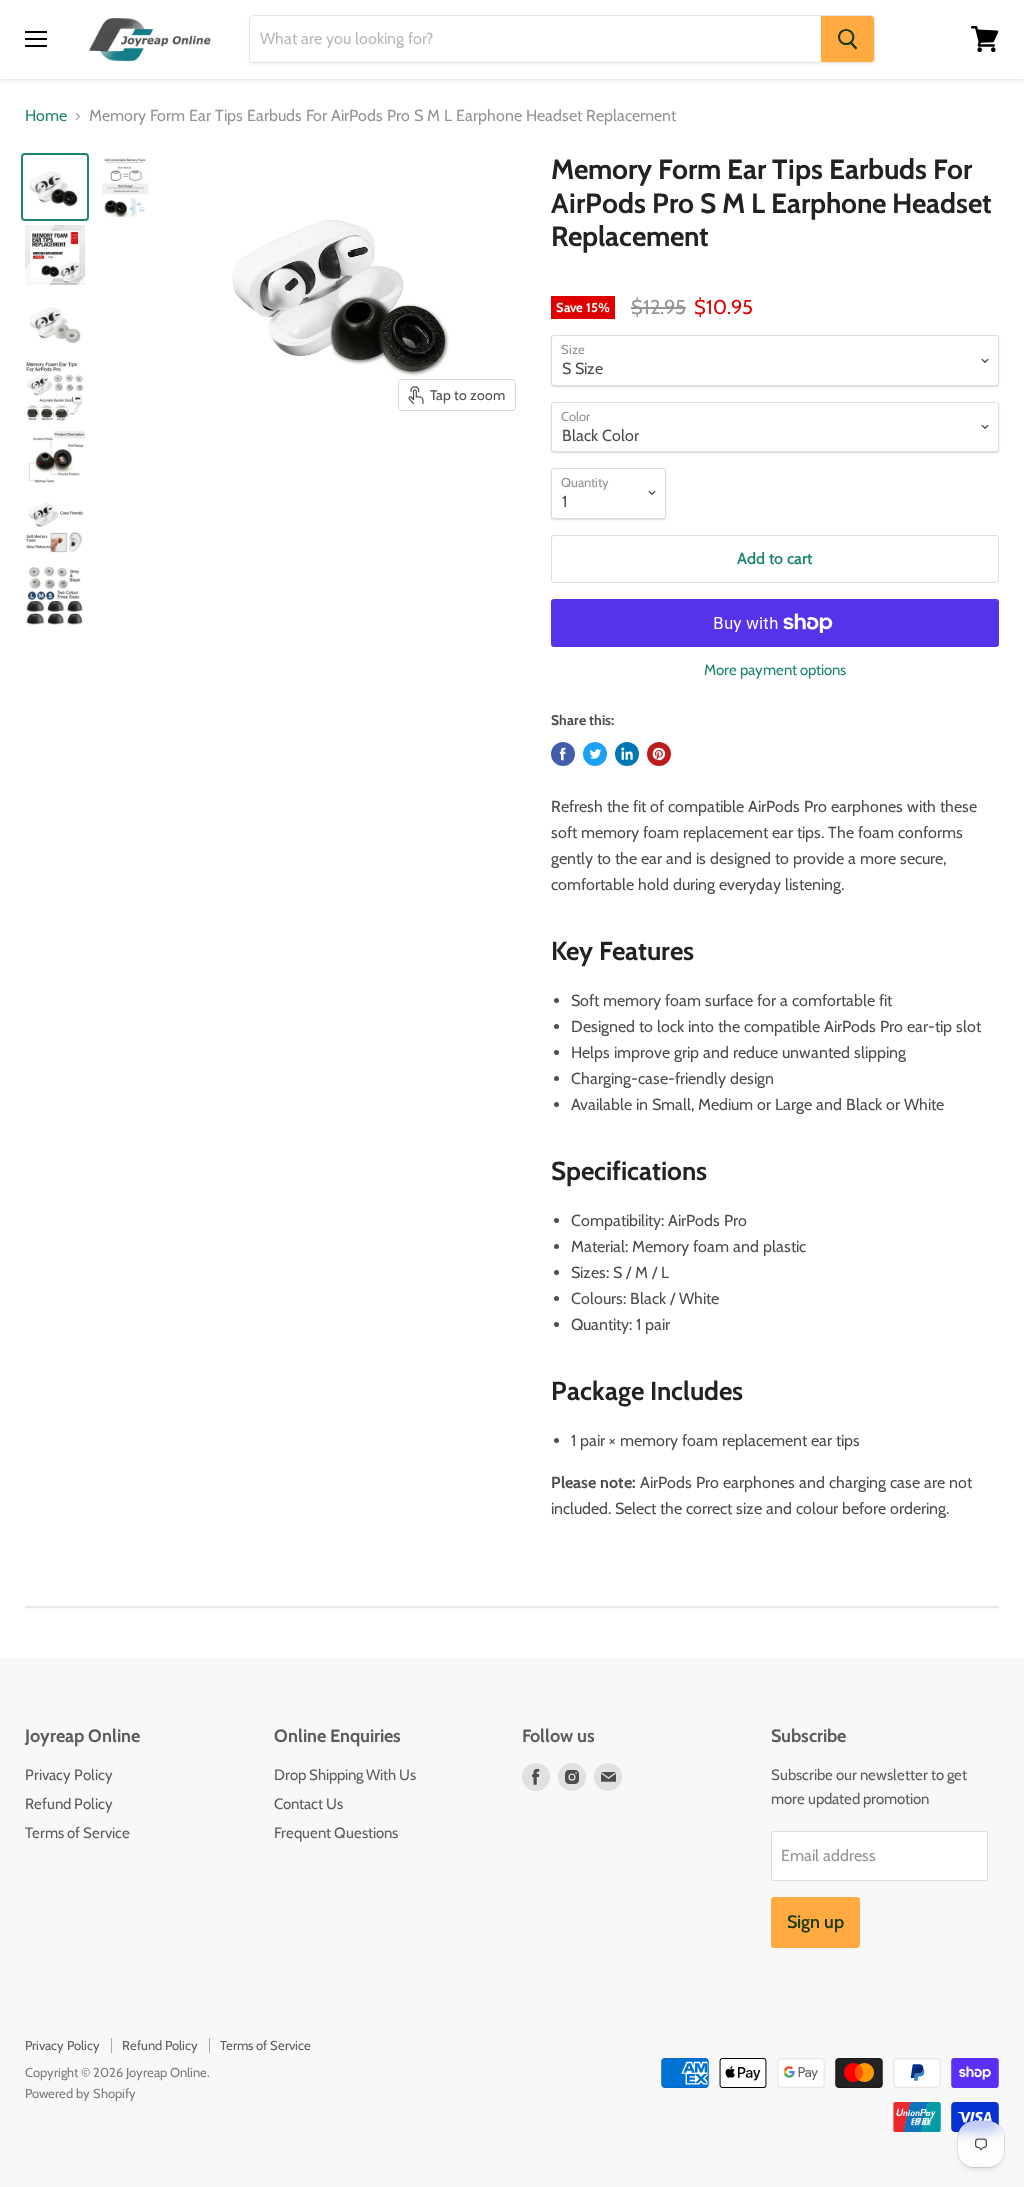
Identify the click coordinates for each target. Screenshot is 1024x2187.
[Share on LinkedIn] (627, 754)
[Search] (847, 39)
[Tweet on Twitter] (595, 754)
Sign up (815, 1922)
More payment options (775, 670)
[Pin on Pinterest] (659, 754)
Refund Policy (69, 1804)
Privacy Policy (69, 1775)
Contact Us (308, 1804)
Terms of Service (77, 1833)
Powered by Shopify (80, 2093)
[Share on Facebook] (563, 754)
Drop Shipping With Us (345, 1775)
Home (46, 116)
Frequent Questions (336, 1833)
